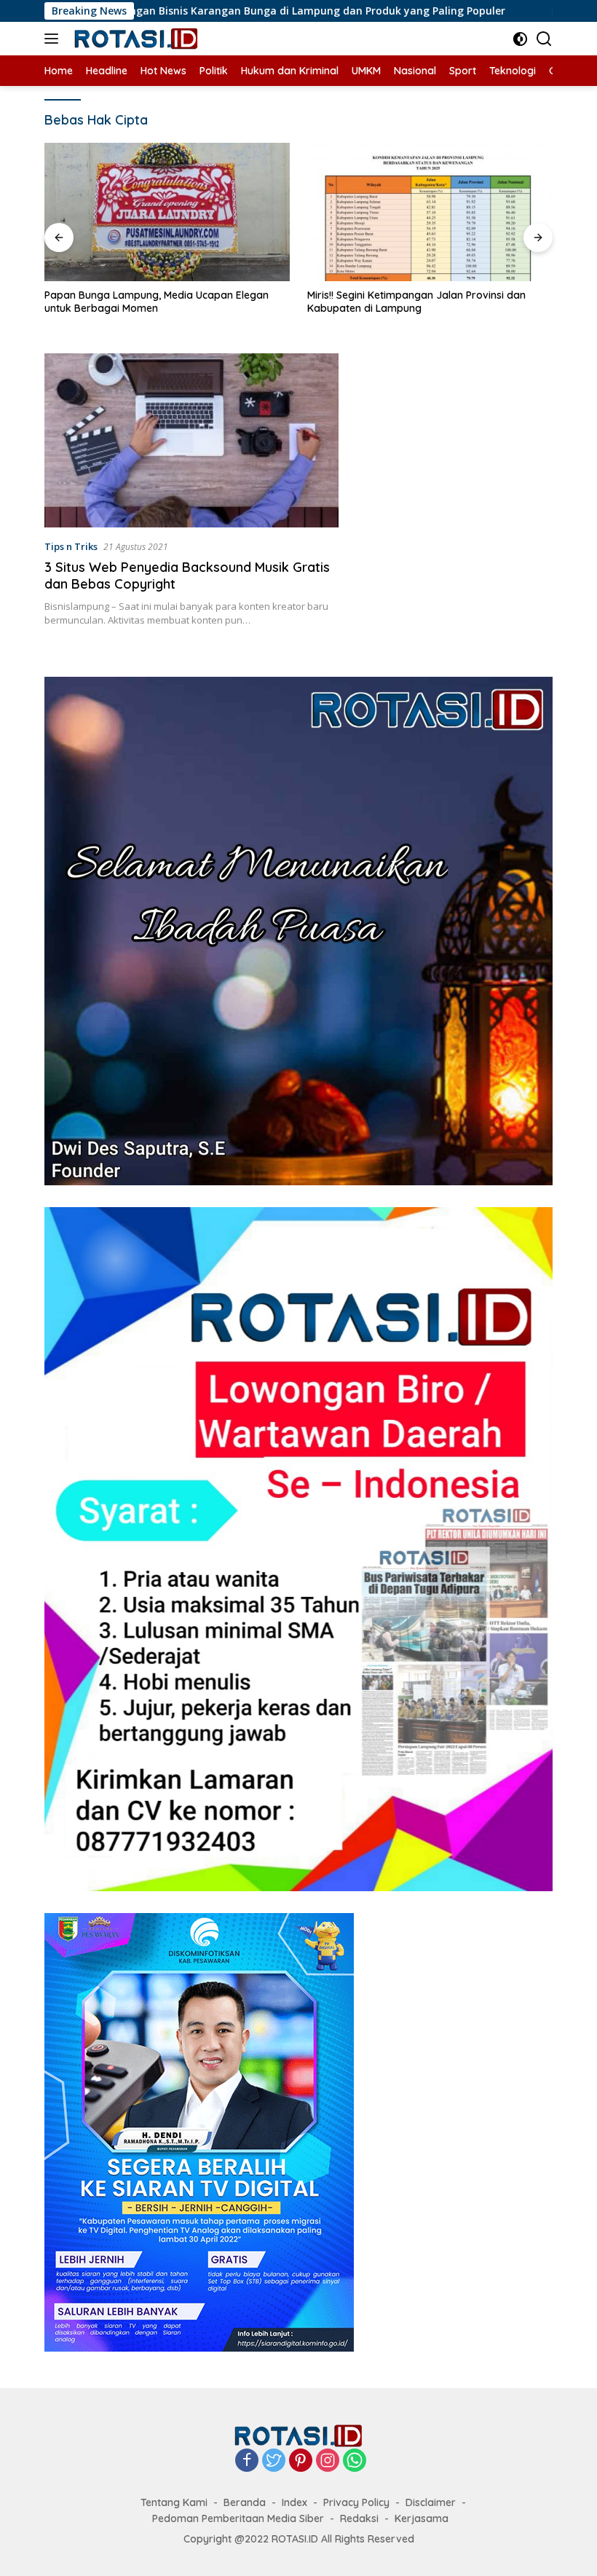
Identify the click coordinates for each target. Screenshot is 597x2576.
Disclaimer (431, 2502)
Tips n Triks (71, 546)
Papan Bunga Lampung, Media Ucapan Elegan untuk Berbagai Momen (157, 302)
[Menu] (54, 39)
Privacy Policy (356, 2502)
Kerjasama (422, 2518)
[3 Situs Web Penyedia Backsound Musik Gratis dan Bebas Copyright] (191, 441)
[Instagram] (328, 2461)
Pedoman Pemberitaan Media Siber (238, 2518)
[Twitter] (274, 2461)
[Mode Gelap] (520, 39)
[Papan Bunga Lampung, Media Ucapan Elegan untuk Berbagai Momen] (167, 212)
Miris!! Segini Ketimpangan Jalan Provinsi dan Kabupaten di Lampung (416, 302)
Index (294, 2502)
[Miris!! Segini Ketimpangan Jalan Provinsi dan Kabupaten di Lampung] (430, 212)
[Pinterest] (301, 2461)
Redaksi (359, 2518)
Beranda (245, 2502)
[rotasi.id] (135, 39)
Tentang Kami (174, 2502)
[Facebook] (247, 2461)
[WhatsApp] (355, 2461)
